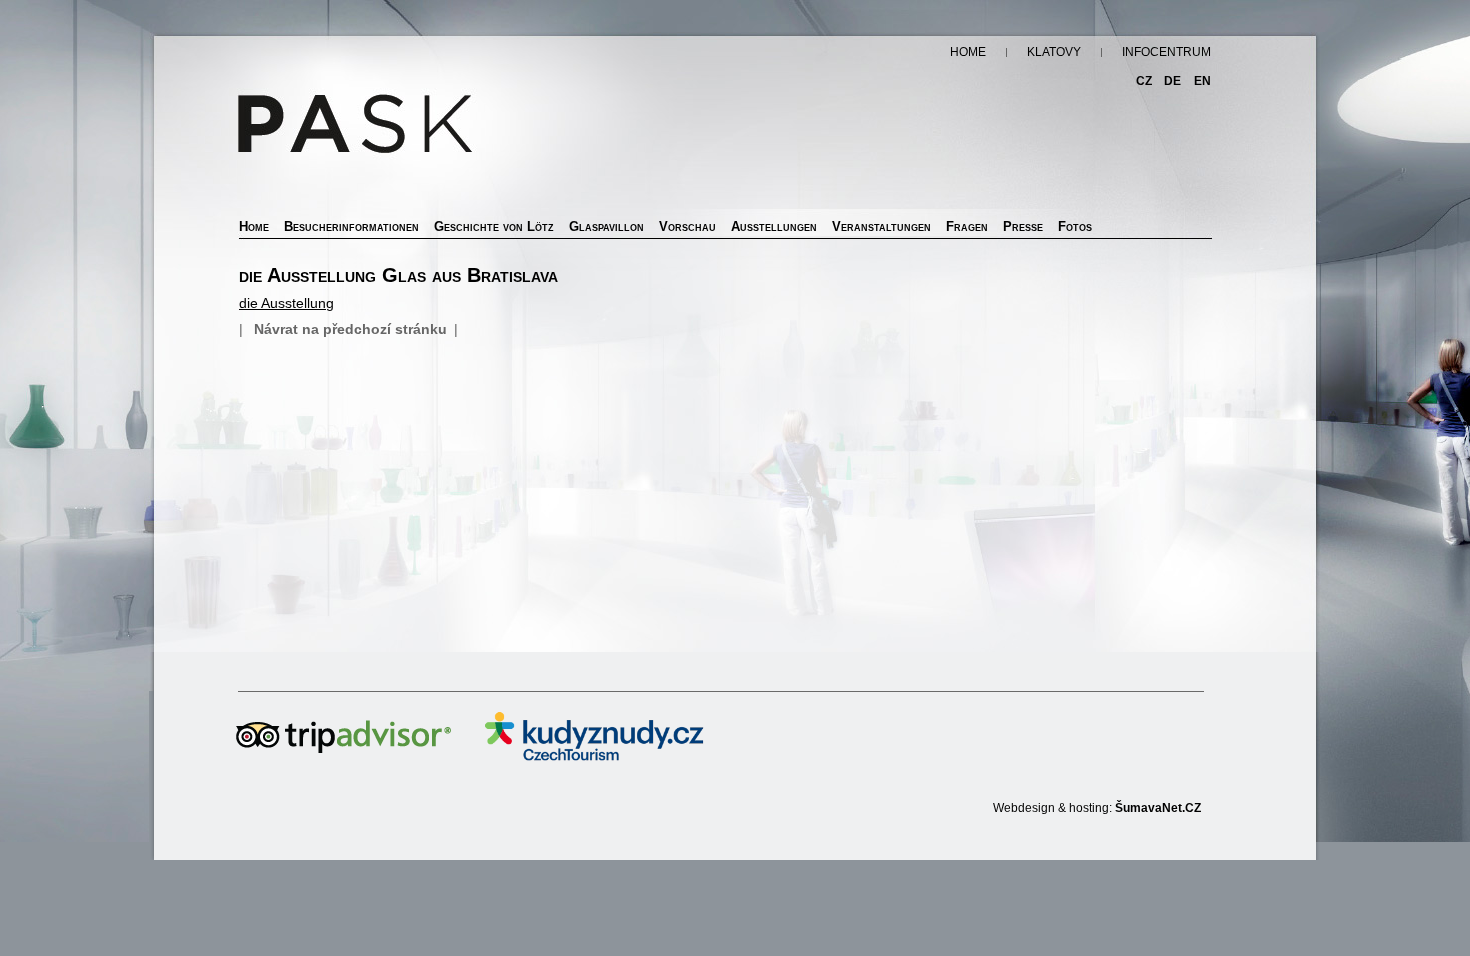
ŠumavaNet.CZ (1158, 808)
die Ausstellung (286, 303)
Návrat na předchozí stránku (350, 329)
